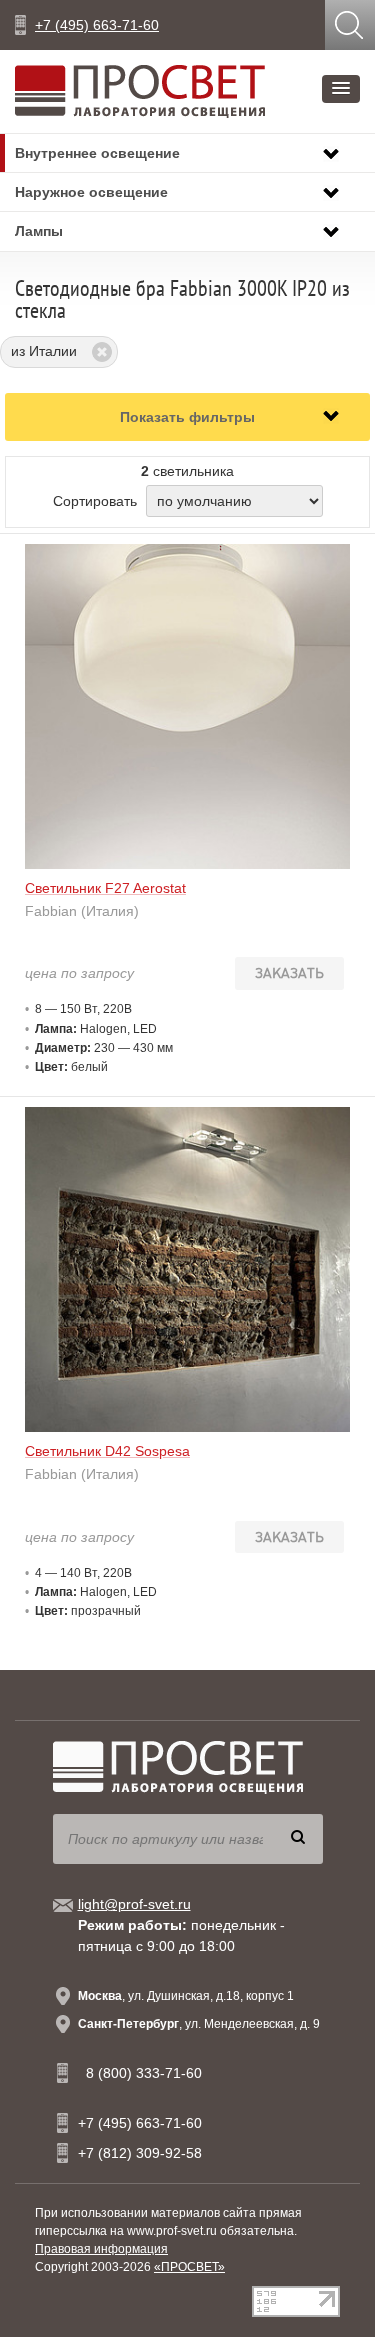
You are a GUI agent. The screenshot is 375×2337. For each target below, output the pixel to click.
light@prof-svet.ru (134, 1904)
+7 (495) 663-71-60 (97, 25)
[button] (341, 89)
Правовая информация (101, 2249)
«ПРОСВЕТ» (189, 2267)
